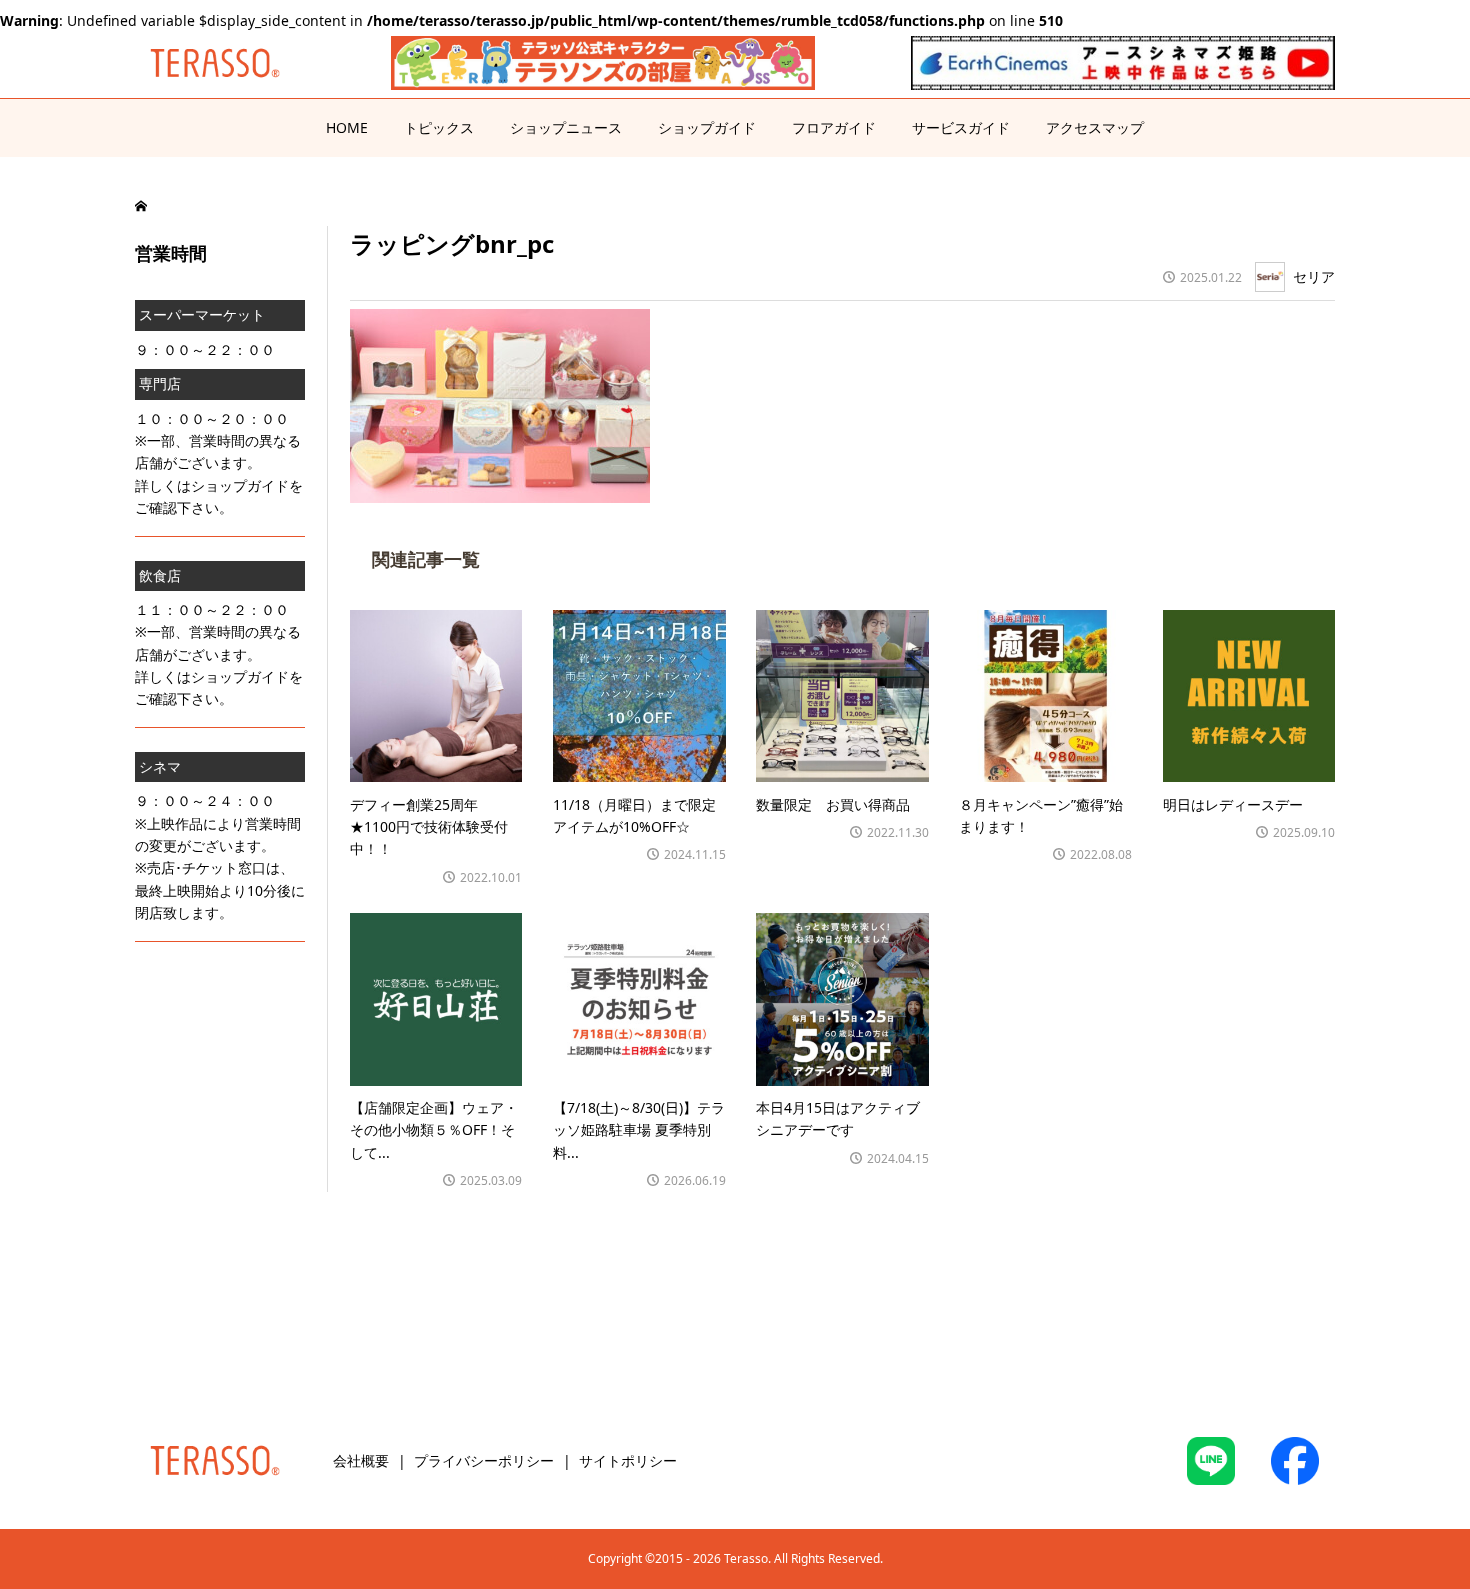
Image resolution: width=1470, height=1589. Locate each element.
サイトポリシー (628, 1460)
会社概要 (361, 1460)
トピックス (439, 127)
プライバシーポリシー (484, 1460)
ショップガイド (707, 127)
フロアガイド (834, 127)
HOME (347, 127)
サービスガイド (961, 127)
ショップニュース (566, 127)
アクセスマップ (1095, 127)
